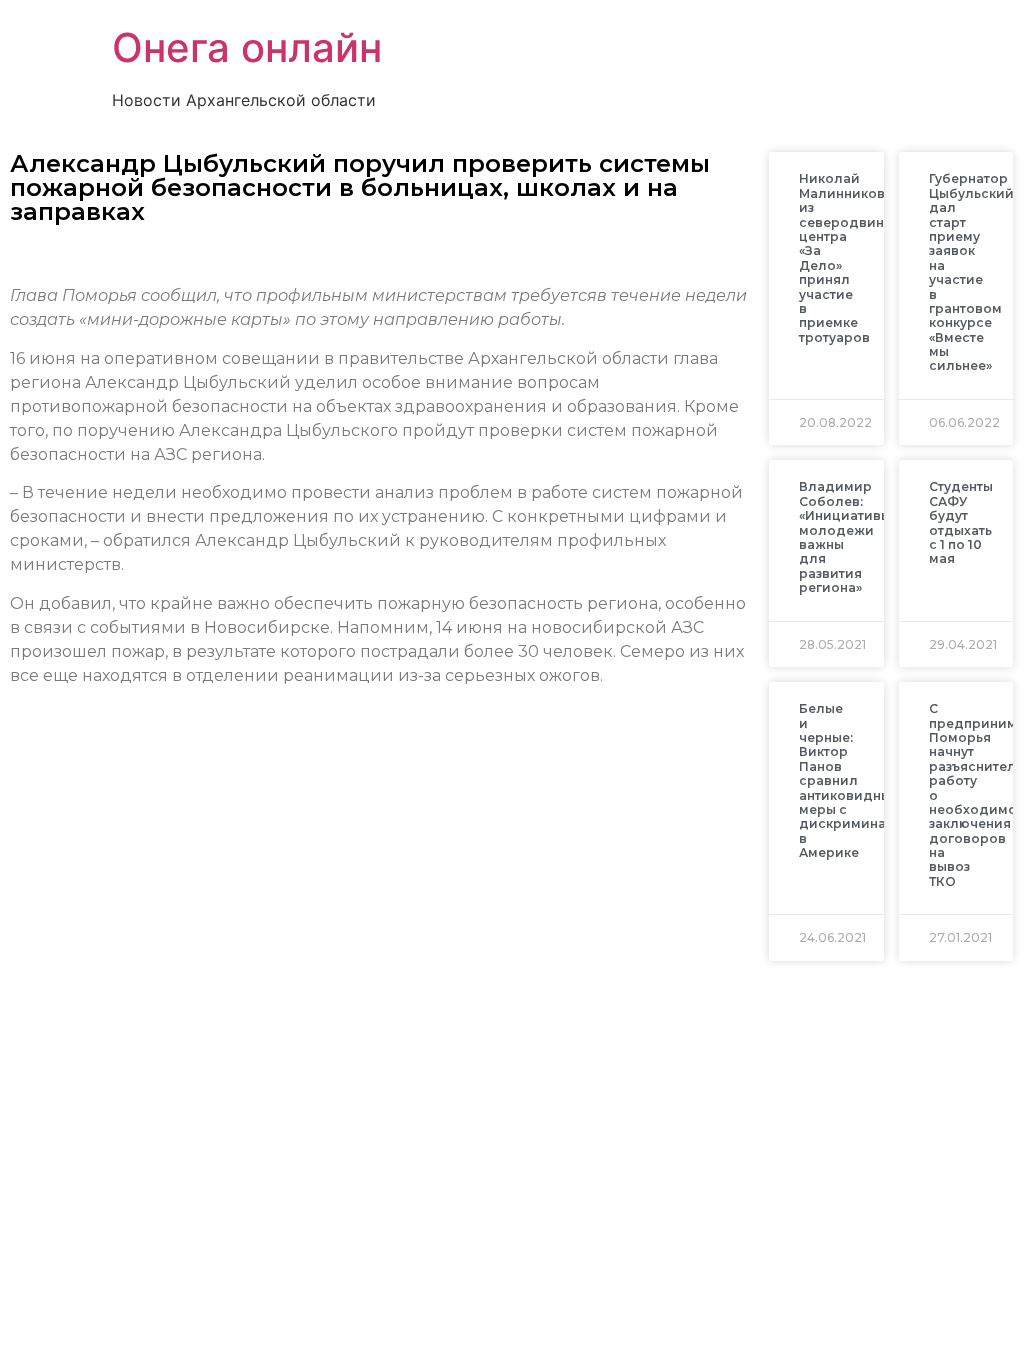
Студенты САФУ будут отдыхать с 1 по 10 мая (961, 522)
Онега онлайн (247, 47)
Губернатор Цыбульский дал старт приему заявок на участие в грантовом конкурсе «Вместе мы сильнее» (971, 272)
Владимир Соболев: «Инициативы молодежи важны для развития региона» (845, 537)
